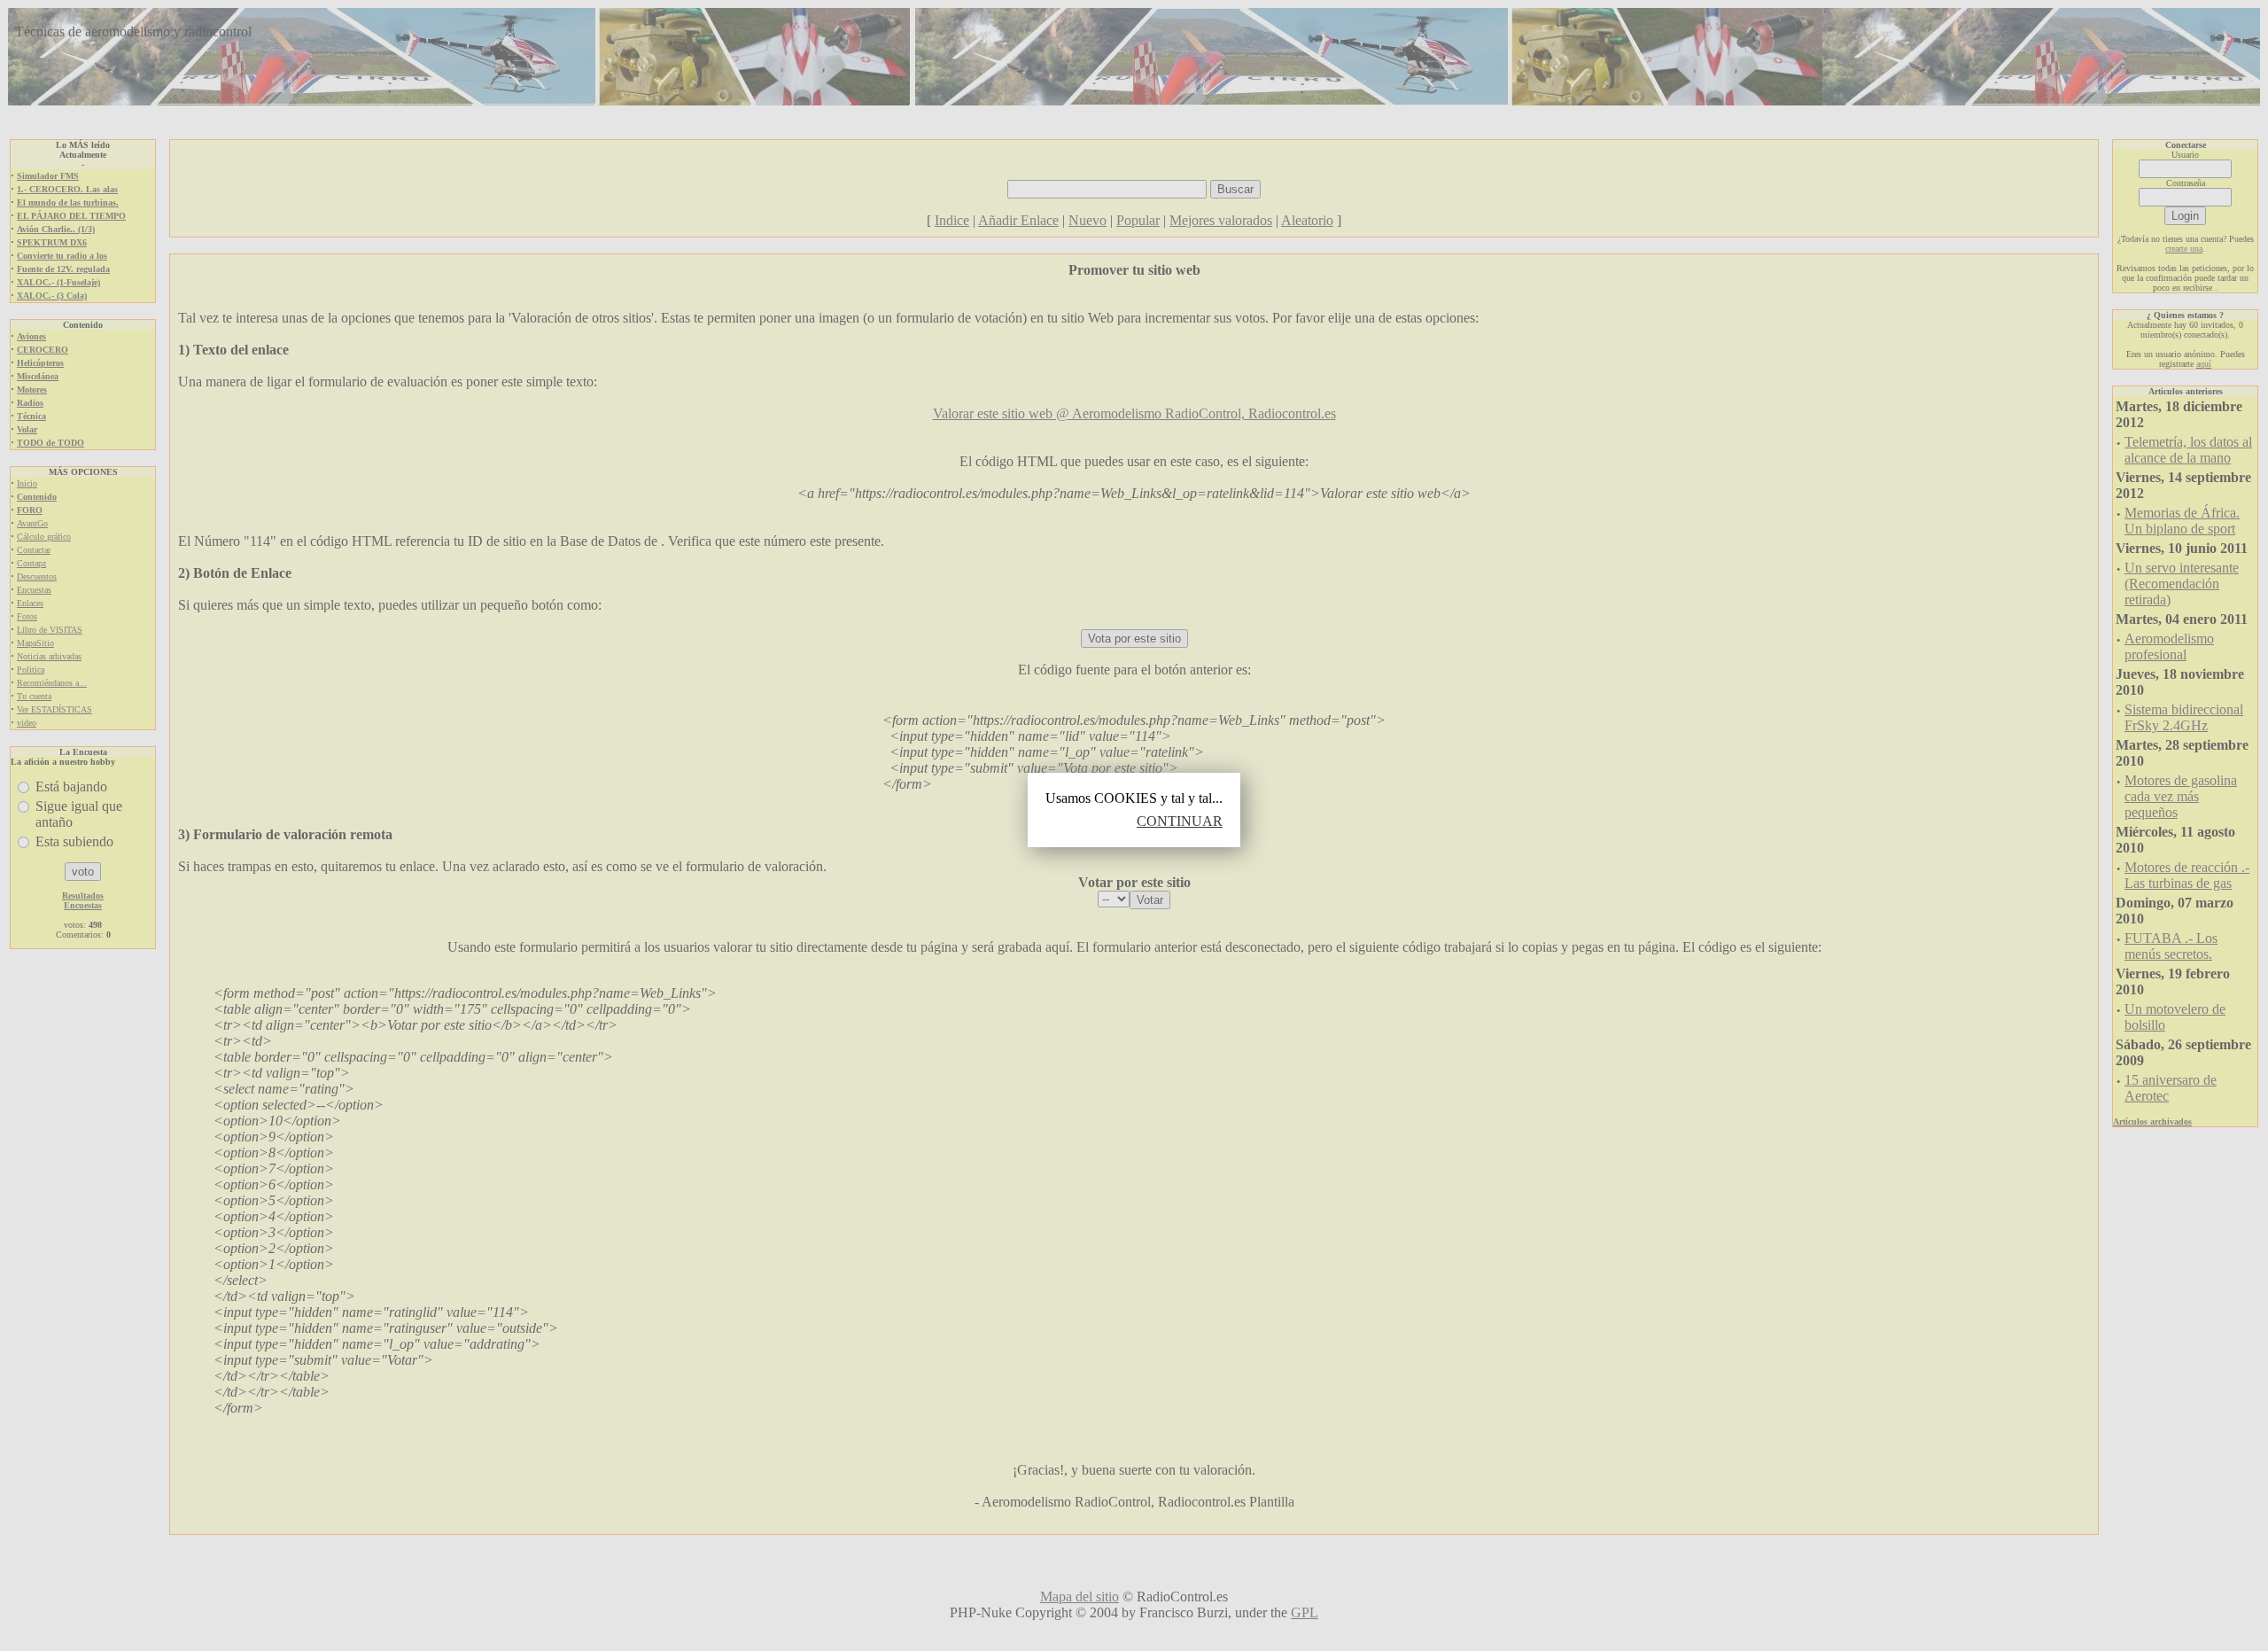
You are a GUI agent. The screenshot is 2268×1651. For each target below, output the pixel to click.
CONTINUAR (1180, 821)
